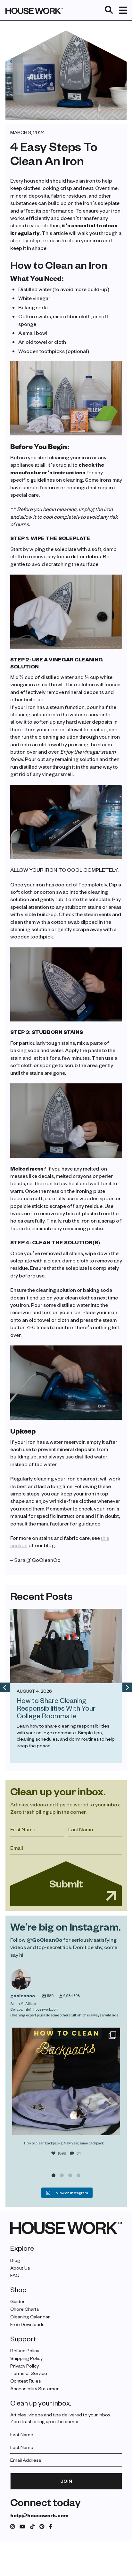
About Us (20, 2268)
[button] (54, 2175)
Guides (18, 2302)
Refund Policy (25, 2350)
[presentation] (5, 1687)
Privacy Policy (25, 2366)
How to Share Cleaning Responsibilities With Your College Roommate (56, 1708)
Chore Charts (25, 2309)
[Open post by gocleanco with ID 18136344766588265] (66, 2081)
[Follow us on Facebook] (51, 2527)
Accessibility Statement (36, 2388)
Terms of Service (29, 2373)
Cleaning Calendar (30, 2317)
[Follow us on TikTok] (32, 2527)
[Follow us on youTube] (22, 2527)
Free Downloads (27, 2324)
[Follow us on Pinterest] (42, 2527)
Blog (15, 2260)
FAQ (15, 2275)
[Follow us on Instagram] (12, 2527)
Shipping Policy (26, 2358)
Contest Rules (26, 2381)
